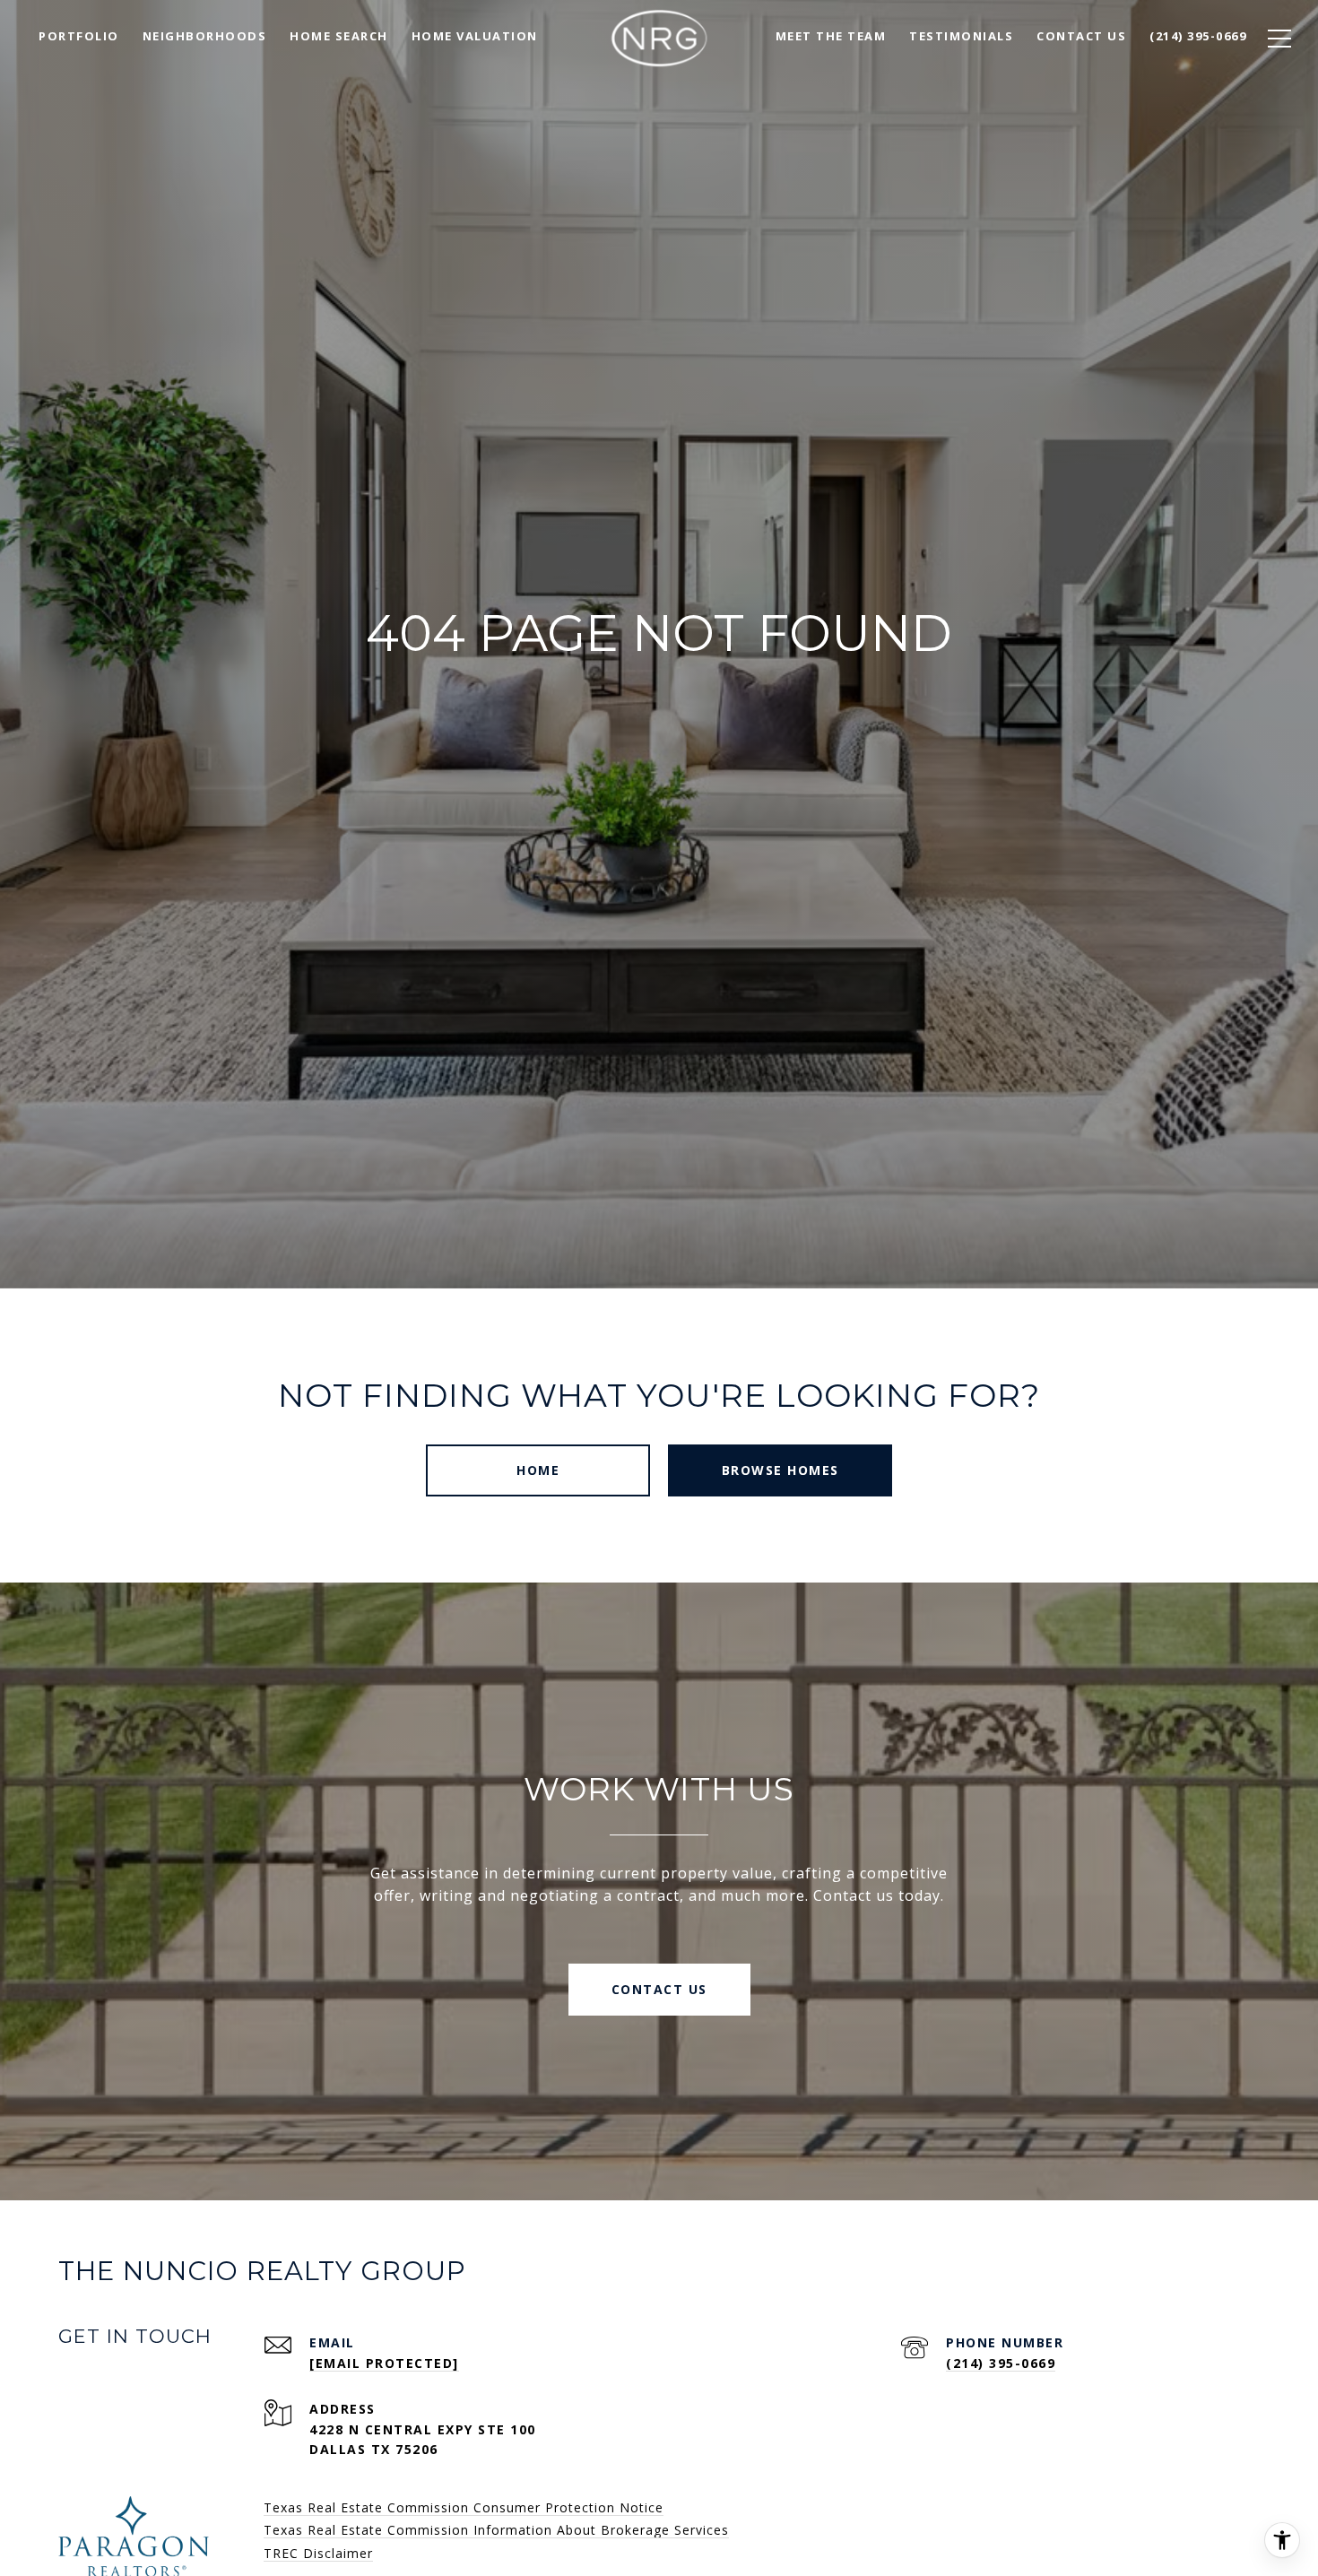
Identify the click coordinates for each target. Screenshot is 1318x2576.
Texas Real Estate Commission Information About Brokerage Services (496, 2530)
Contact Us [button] (659, 1989)
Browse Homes (780, 1470)
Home (538, 1470)
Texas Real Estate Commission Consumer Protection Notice (464, 2507)
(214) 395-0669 (1001, 2363)
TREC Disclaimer (318, 2553)
